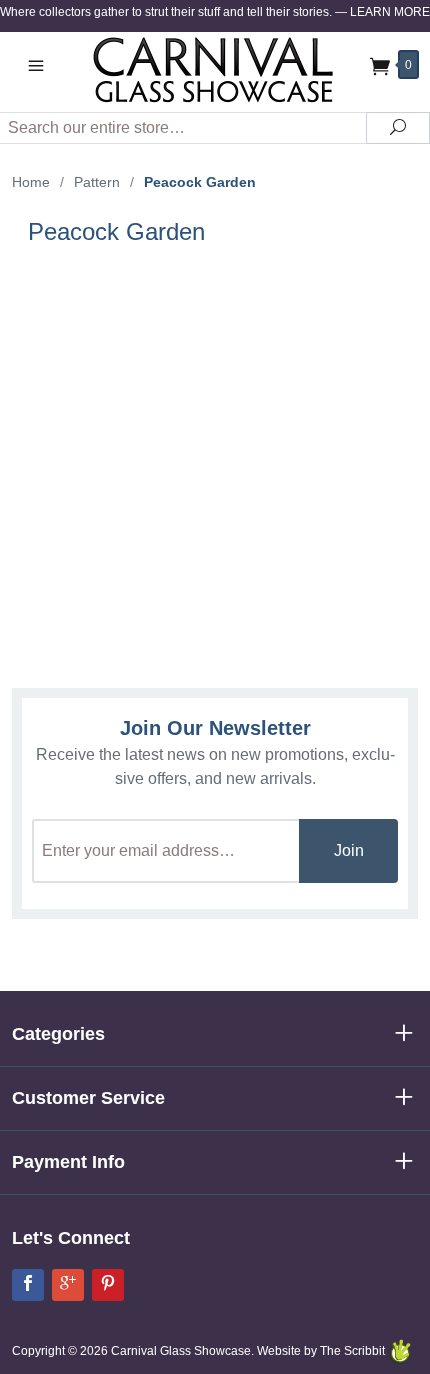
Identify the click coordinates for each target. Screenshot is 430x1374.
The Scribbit (354, 1351)
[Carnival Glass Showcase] (215, 69)
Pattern (97, 182)
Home (31, 182)
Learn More (390, 12)
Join (349, 850)
